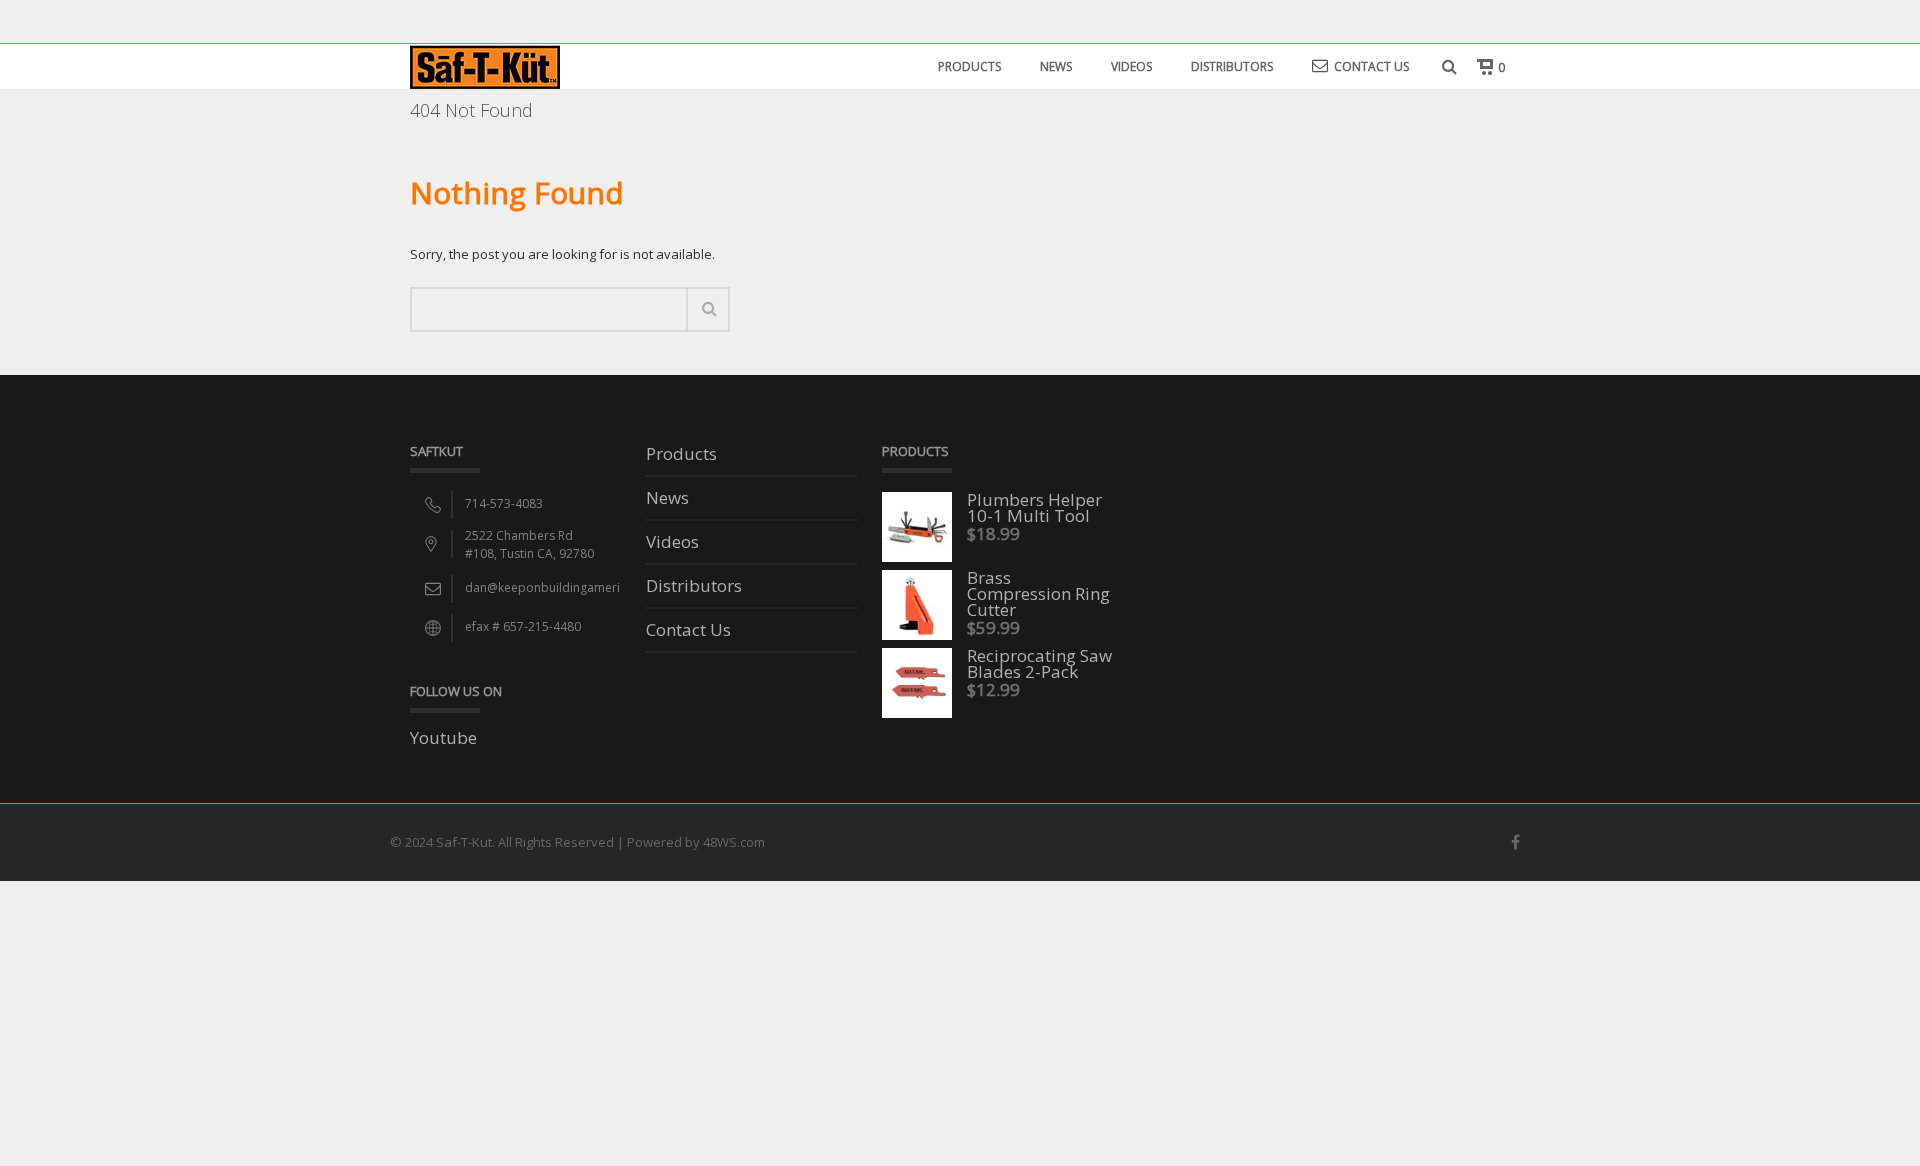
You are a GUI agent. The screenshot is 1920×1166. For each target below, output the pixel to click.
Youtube (443, 737)
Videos (1131, 66)
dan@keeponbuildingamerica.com (563, 587)
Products (969, 66)
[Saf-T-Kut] (485, 65)
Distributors (1232, 66)
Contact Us (1371, 66)
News (1056, 66)
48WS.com (734, 842)
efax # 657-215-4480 (523, 626)
